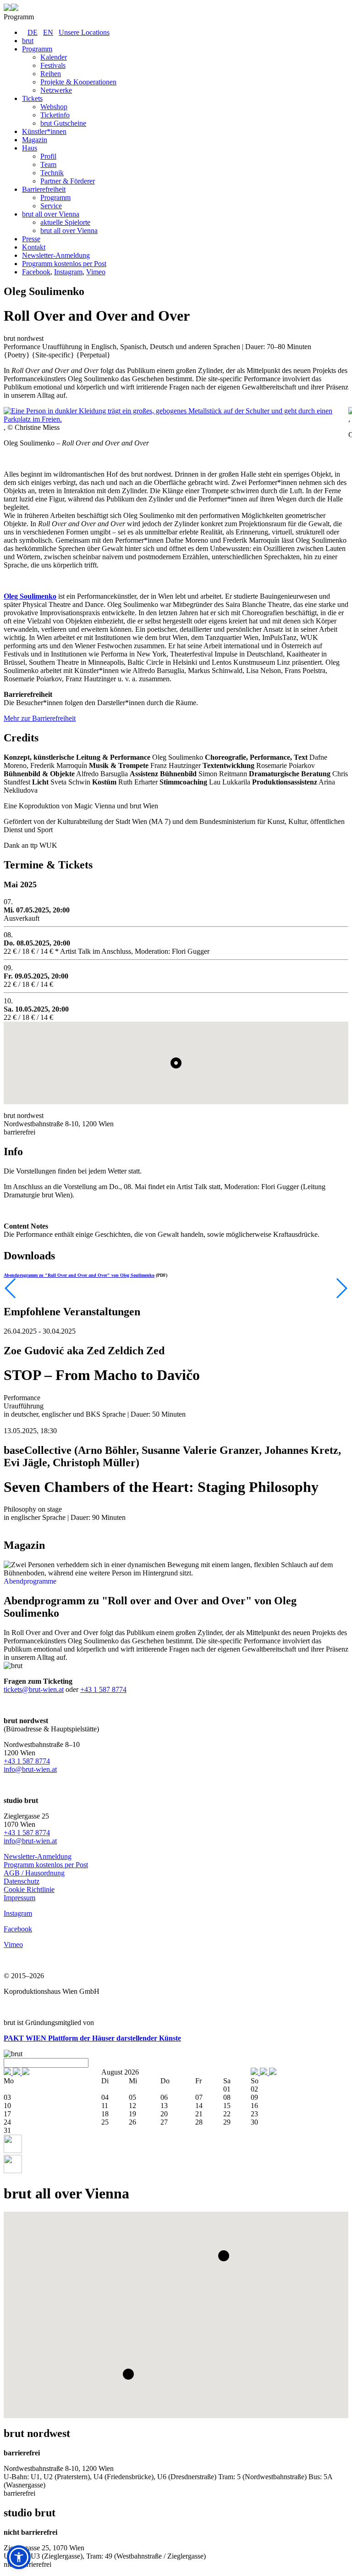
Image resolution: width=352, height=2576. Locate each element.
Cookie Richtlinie (29, 1889)
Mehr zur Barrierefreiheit (40, 718)
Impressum (19, 1898)
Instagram (68, 272)
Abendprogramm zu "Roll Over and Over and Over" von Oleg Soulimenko (79, 1275)
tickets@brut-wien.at (34, 1689)
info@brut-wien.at (30, 1769)
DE (33, 32)
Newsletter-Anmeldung (38, 1856)
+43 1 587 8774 (103, 1689)
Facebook (36, 272)
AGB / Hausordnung (34, 1873)
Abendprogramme (30, 1581)
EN (48, 32)
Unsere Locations (84, 32)
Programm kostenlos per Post (46, 1865)
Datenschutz (22, 1881)
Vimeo (96, 272)
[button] (224, 2256)
